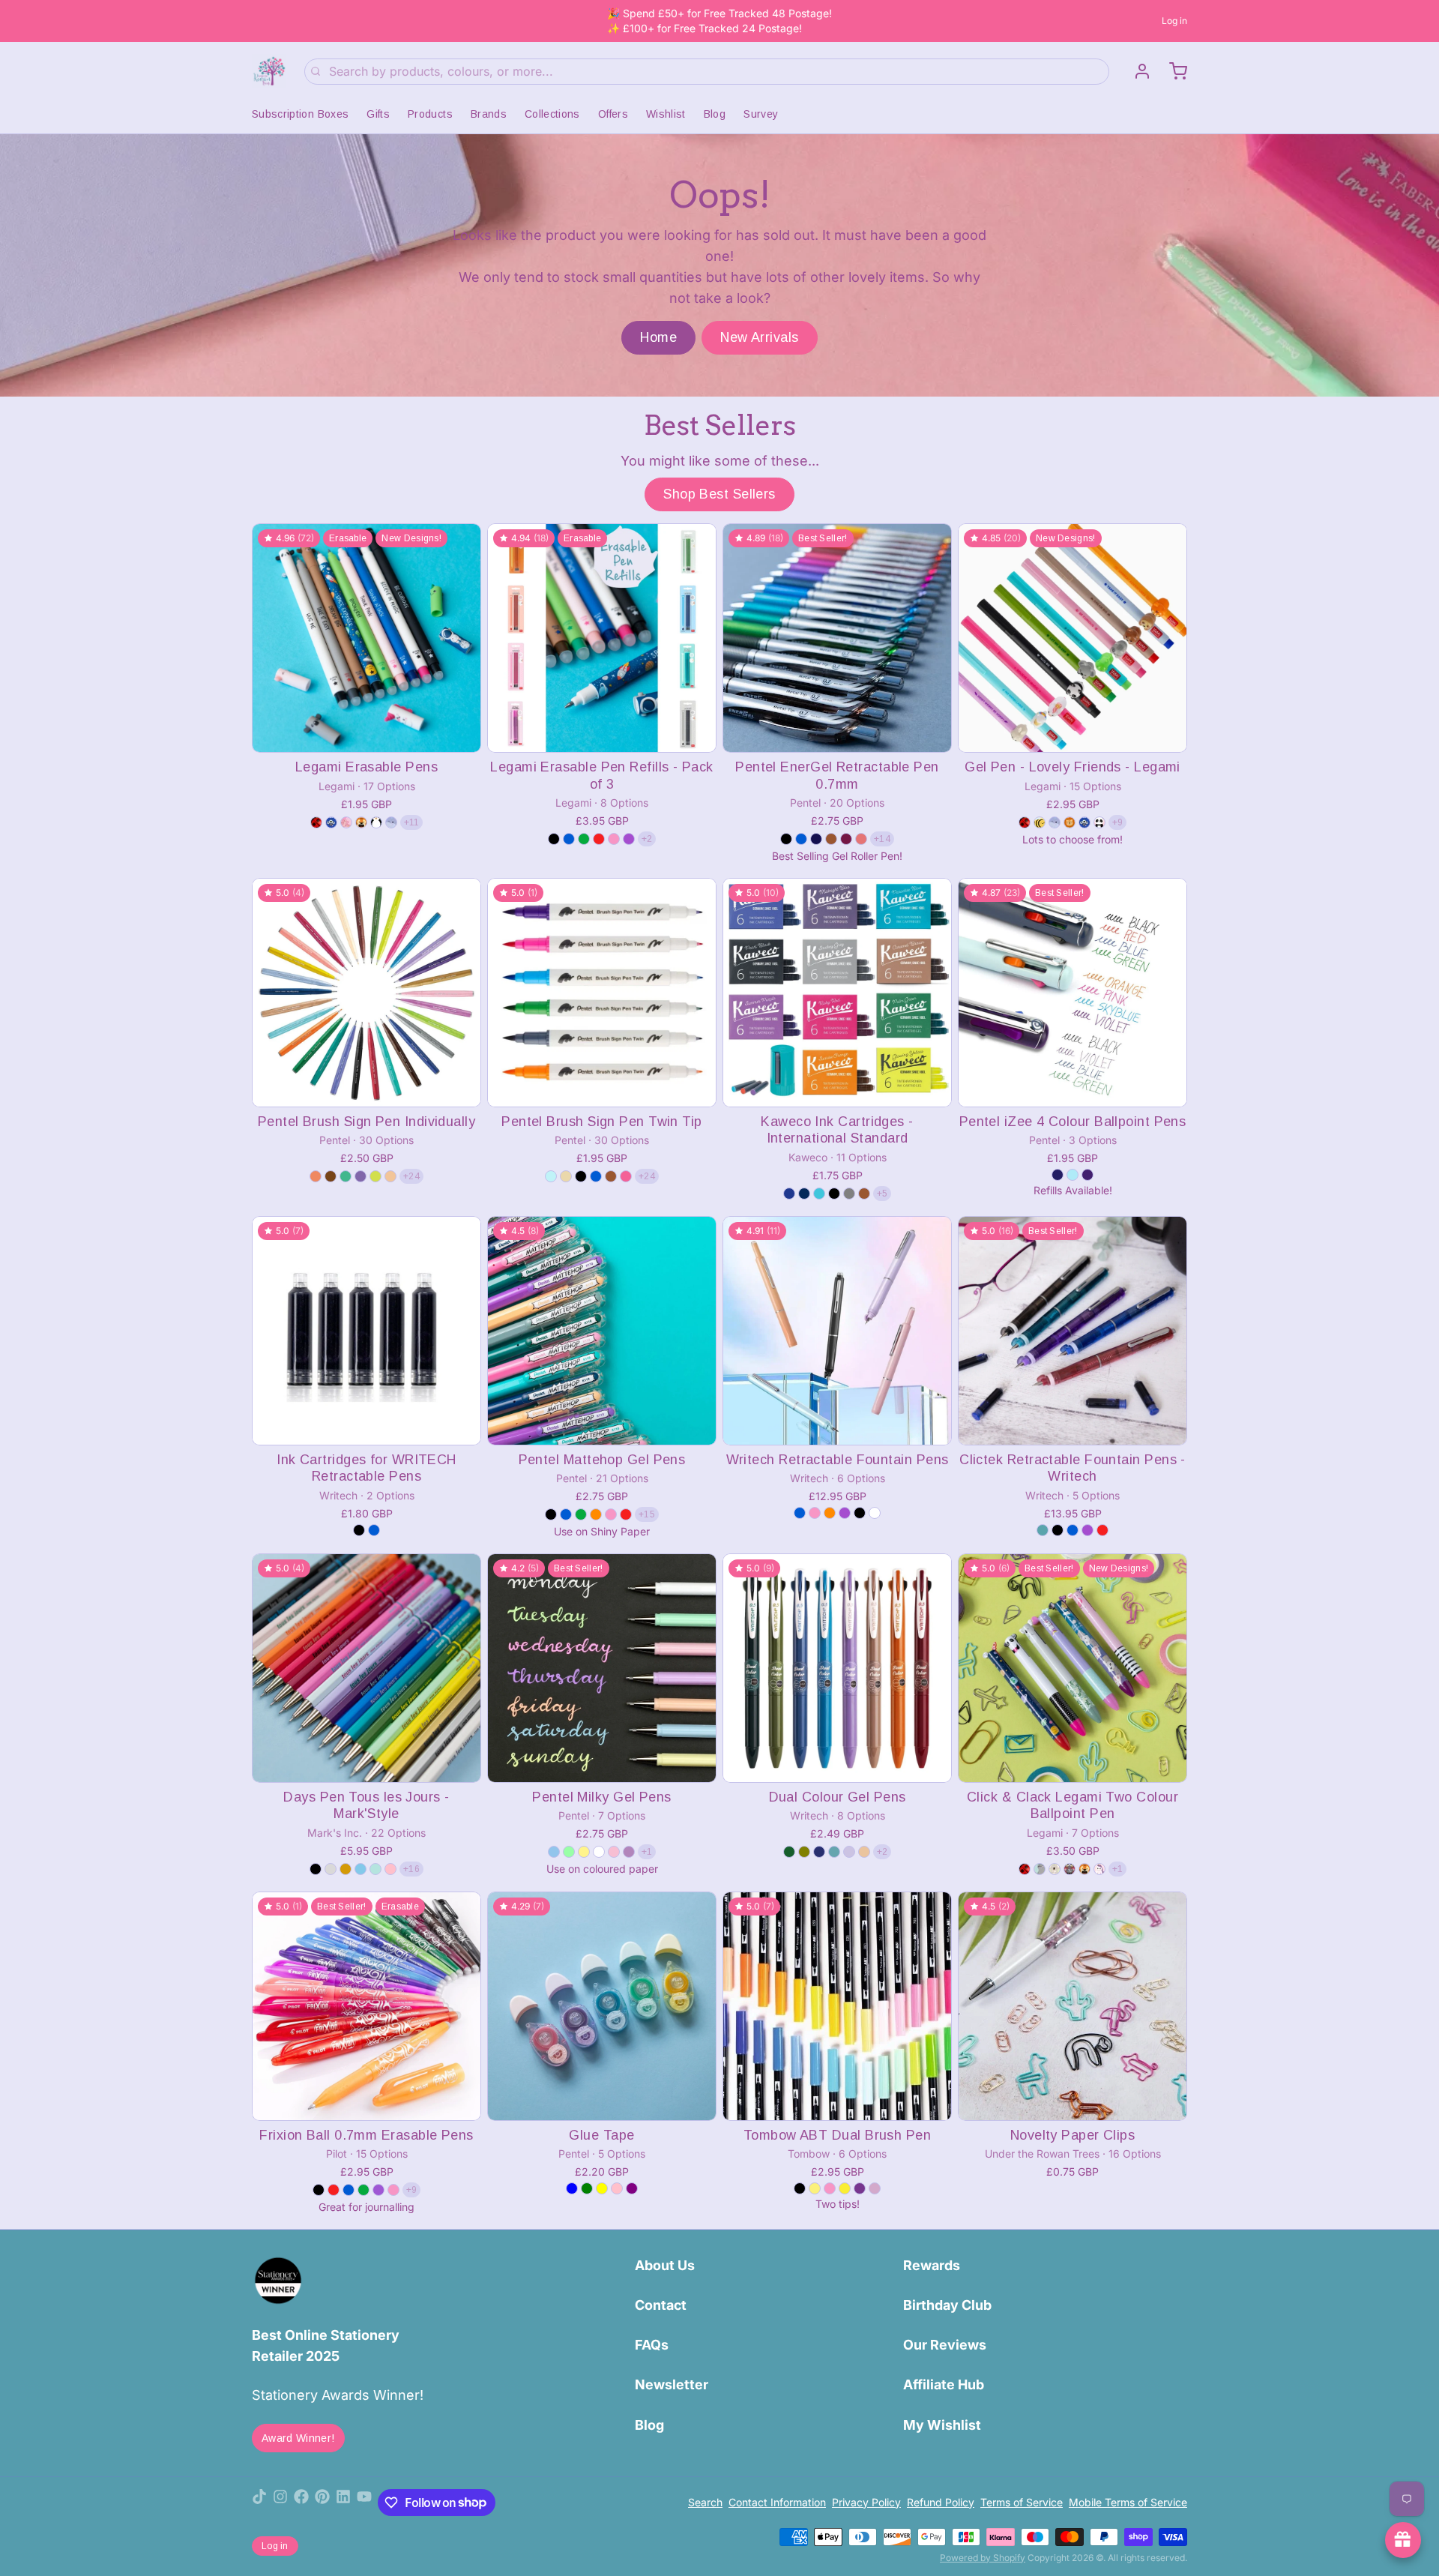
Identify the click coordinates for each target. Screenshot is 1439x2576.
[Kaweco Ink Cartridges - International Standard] (837, 993)
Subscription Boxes (300, 114)
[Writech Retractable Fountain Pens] (837, 1331)
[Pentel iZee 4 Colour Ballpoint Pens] (1073, 993)
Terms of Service (1022, 2502)
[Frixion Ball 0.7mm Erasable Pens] (366, 2006)
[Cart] (1172, 71)
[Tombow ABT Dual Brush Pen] (837, 2006)
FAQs (652, 2345)
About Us (665, 2265)
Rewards (932, 2265)
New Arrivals (759, 337)
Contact (661, 2305)
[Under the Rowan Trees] (269, 71)
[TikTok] (259, 2503)
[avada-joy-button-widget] (1403, 2540)
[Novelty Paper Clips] (1073, 2006)
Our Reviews (945, 2345)
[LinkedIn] (343, 2503)
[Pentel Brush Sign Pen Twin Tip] (602, 993)
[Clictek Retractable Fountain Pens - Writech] (1073, 1331)
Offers (613, 114)
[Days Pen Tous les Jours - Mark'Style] (366, 1668)
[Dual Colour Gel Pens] (837, 1668)
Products (430, 114)
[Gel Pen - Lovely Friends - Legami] (1073, 638)
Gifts (378, 114)
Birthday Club (947, 2305)
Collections (552, 114)
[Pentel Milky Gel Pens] (602, 1668)
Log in (1174, 21)
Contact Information (777, 2502)
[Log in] (1136, 71)
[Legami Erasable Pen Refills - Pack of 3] (602, 638)
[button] (366, 731)
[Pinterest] (322, 2503)
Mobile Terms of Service (1128, 2502)
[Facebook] (301, 2503)
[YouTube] (364, 2503)
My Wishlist (942, 2425)
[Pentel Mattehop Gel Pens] (602, 1331)
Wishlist (666, 114)
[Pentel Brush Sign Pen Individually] (366, 993)
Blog (715, 114)
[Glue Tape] (602, 2006)
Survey (761, 114)
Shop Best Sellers (719, 494)
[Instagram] (280, 2503)
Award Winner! (298, 2438)
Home (658, 337)
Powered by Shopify (983, 2558)
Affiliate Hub (944, 2384)
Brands (489, 114)
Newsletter (672, 2384)
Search (705, 2502)
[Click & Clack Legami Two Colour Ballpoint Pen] (1073, 1668)
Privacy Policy (866, 2502)
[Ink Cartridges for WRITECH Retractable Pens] (366, 1331)
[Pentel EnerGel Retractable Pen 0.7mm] (837, 638)
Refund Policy (941, 2502)
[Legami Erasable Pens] (366, 638)
